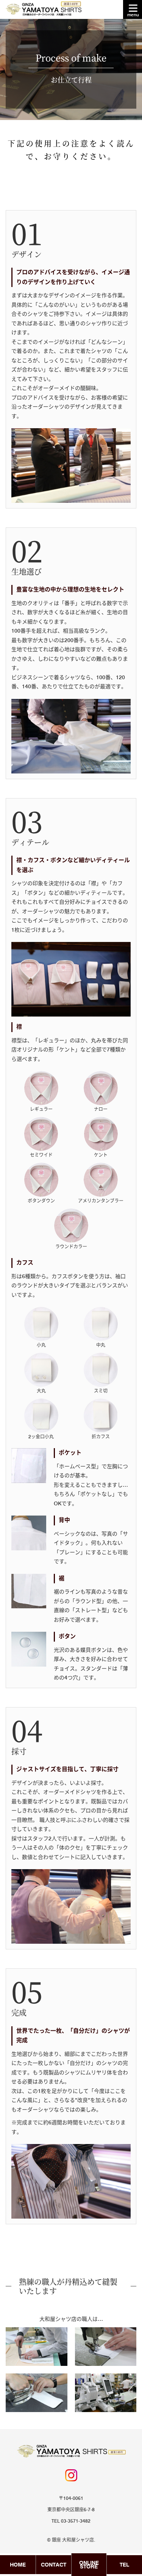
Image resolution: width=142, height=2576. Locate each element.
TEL (124, 2565)
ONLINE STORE (89, 2565)
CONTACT (54, 2565)
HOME (18, 2565)
